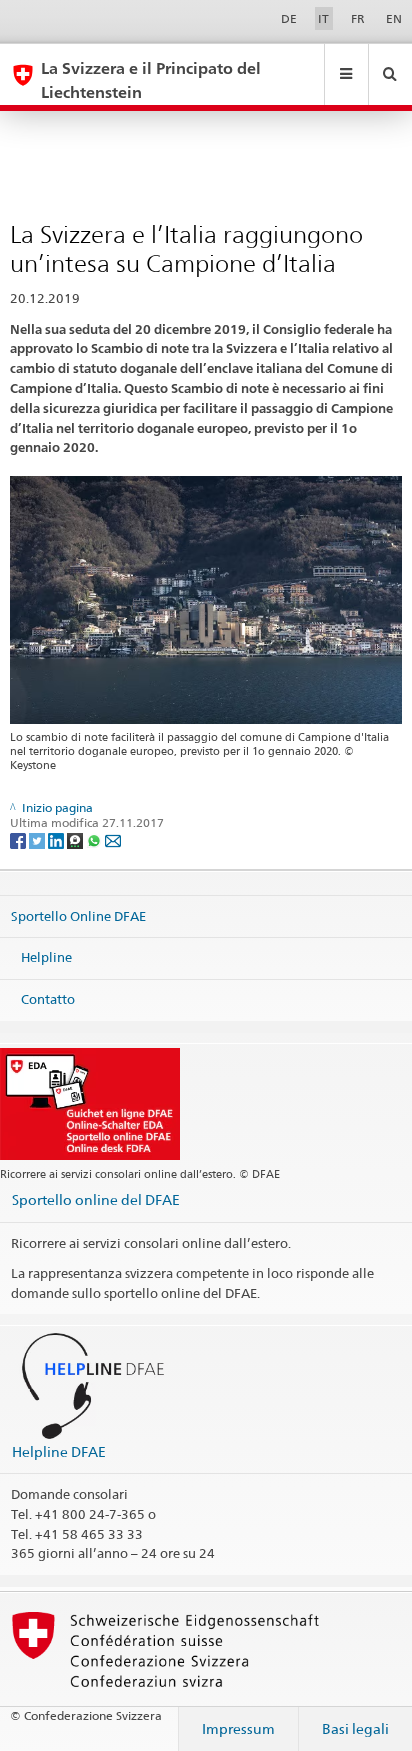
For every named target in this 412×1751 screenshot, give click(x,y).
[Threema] (76, 839)
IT (323, 18)
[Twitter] (38, 839)
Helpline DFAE (59, 1451)
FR (358, 18)
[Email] (113, 839)
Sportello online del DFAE (96, 1199)
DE (289, 18)
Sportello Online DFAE (78, 915)
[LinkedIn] (57, 839)
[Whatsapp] (95, 839)
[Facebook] (19, 839)
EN (394, 18)
